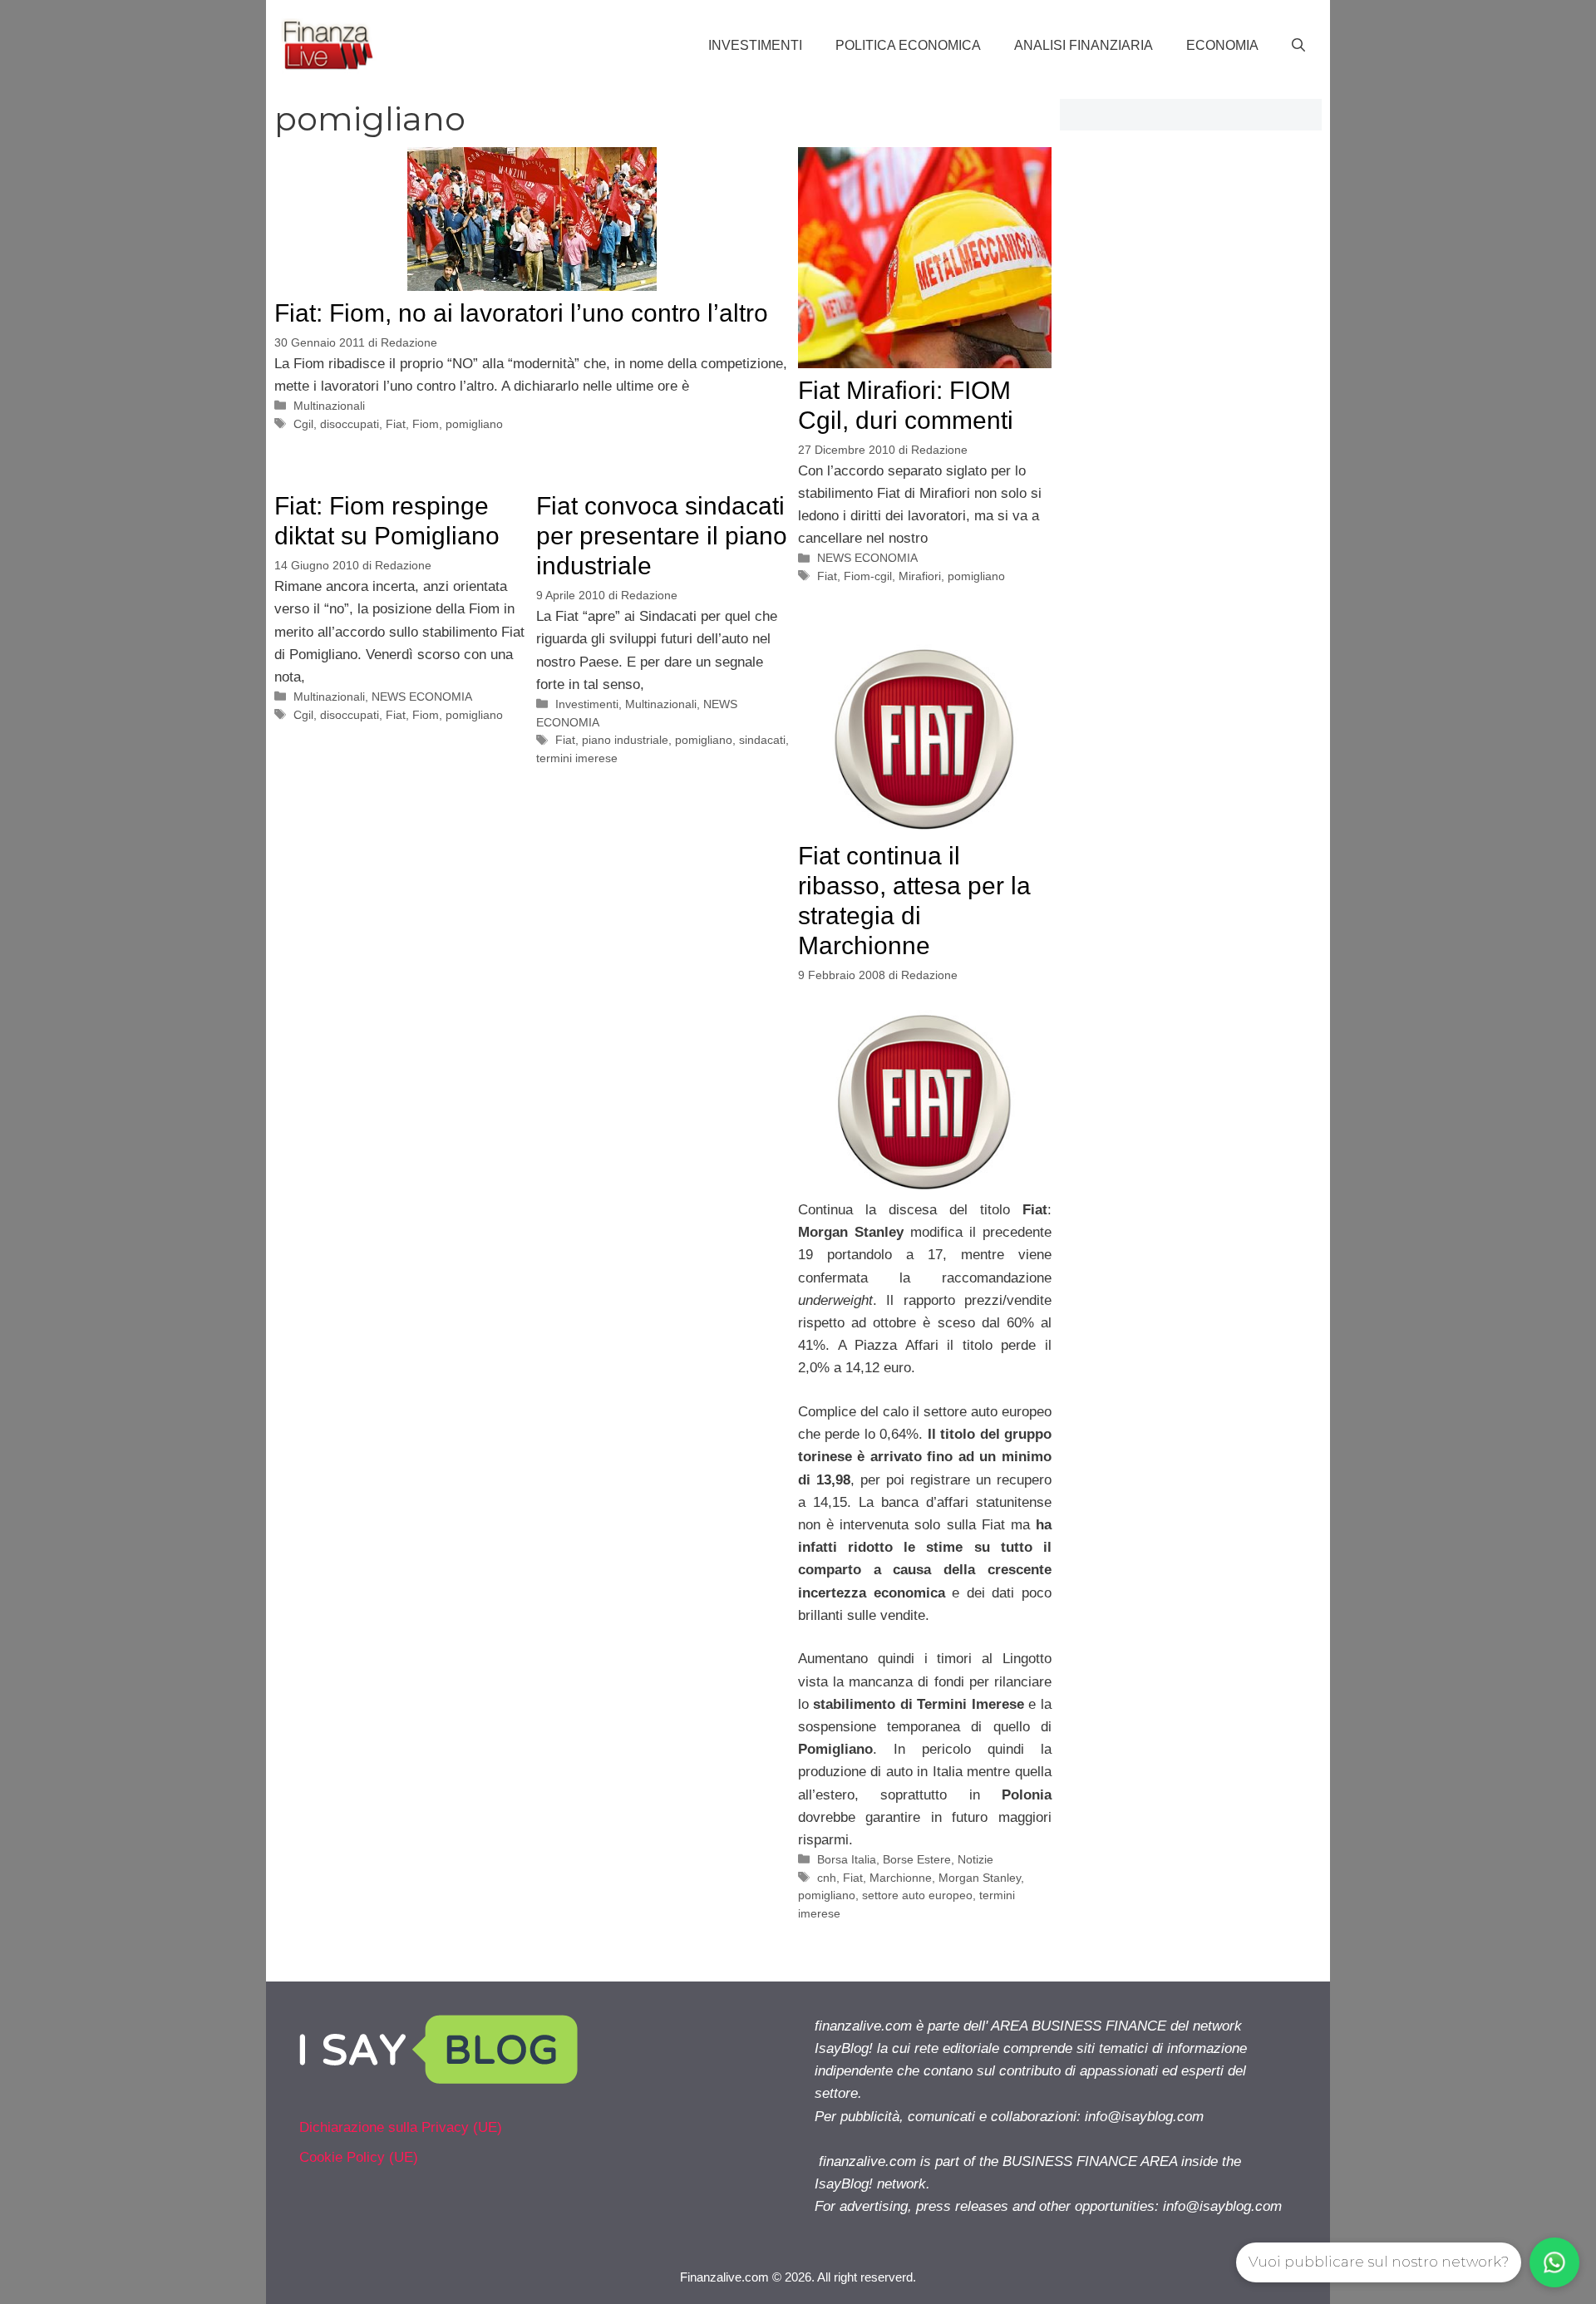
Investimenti (755, 45)
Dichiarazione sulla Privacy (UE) (401, 2127)
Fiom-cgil (868, 576)
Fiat (396, 424)
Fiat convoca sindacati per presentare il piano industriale (662, 536)
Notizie (975, 1859)
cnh (827, 1878)
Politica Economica (908, 45)
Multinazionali (329, 406)
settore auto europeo (917, 1895)
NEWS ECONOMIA (867, 558)
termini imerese (577, 758)
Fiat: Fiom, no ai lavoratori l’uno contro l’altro (521, 313)
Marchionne (901, 1878)
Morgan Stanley (980, 1878)
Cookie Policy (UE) (359, 2157)
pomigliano (474, 424)
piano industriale (625, 740)
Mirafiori (920, 576)
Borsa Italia (847, 1859)
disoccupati (350, 424)
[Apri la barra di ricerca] (1298, 46)
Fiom (426, 424)
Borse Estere (917, 1859)
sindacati (762, 740)
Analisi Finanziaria (1084, 45)
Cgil (303, 424)
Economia (1222, 45)
